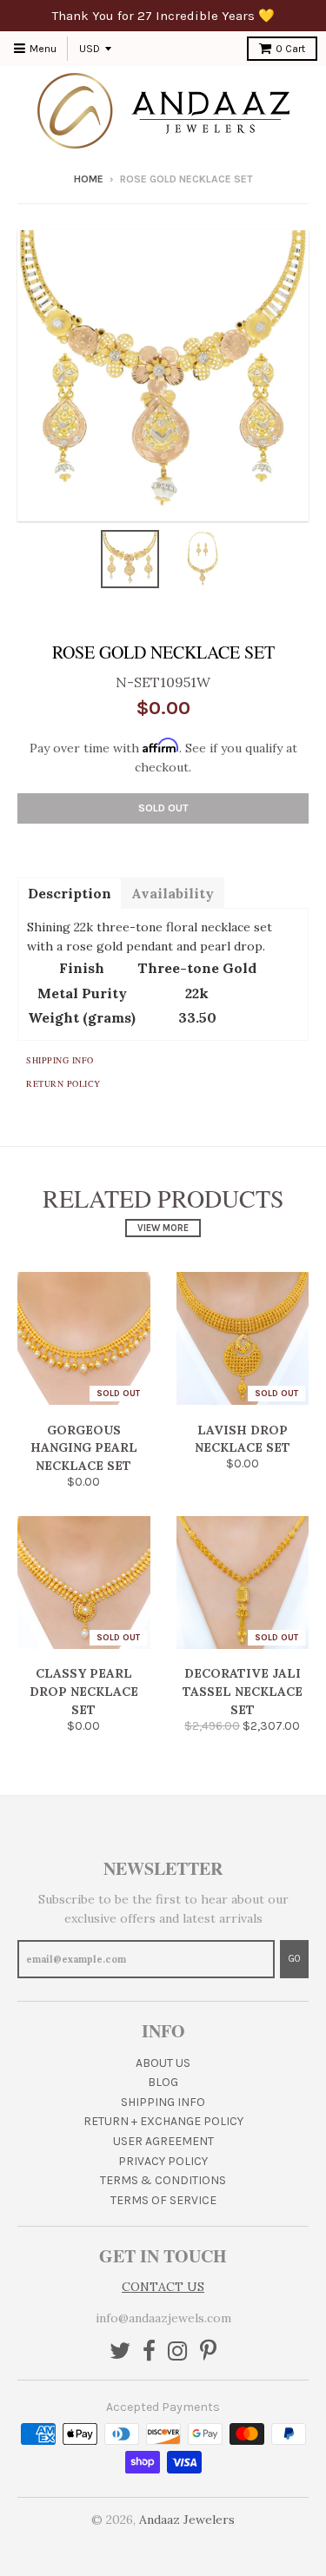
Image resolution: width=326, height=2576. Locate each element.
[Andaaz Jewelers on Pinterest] (208, 2352)
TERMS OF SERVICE (163, 2200)
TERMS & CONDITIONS (163, 2180)
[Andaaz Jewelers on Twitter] (120, 2352)
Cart (290, 49)
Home (89, 179)
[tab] (69, 892)
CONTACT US (163, 2287)
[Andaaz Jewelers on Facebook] (149, 2352)
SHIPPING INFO (163, 2102)
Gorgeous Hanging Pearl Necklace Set (84, 1448)
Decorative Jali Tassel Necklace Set (243, 1692)
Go (294, 1959)
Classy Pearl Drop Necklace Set (84, 1692)
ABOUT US (163, 2063)
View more (163, 1228)
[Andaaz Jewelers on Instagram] (178, 2352)
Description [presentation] (70, 893)
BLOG (163, 2082)
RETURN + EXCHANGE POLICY (163, 2121)
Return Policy (63, 1083)
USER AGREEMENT (163, 2141)
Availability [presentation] (173, 893)
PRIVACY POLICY (163, 2161)
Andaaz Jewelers (187, 2520)
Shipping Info (60, 1060)
